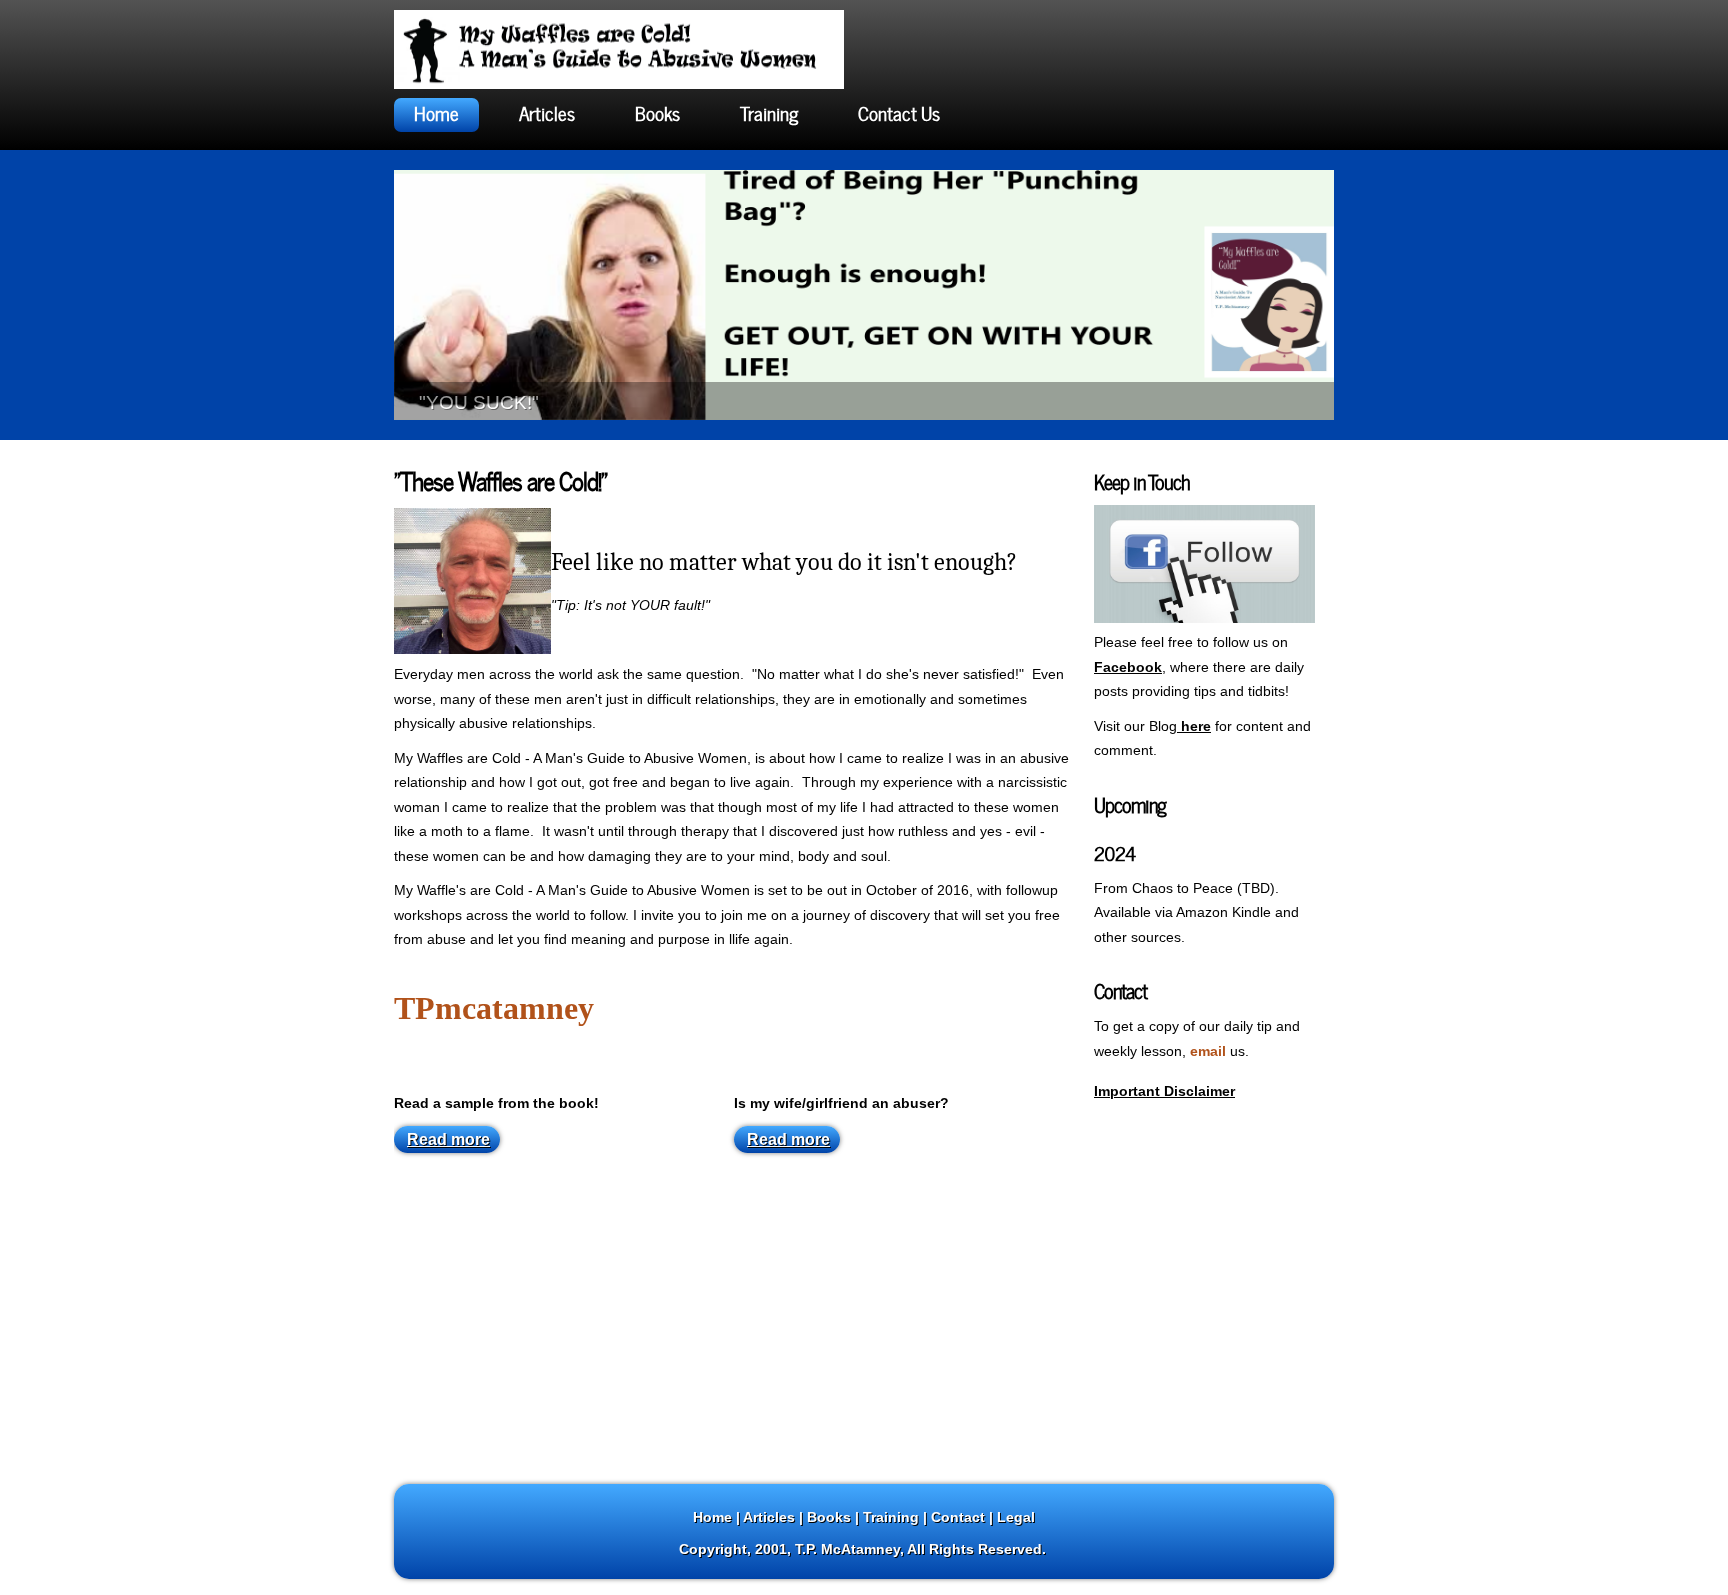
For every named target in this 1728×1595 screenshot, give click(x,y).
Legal (1016, 1517)
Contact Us (899, 112)
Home (436, 112)
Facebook (1128, 667)
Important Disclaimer (1164, 1091)
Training (769, 112)
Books (657, 112)
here (1194, 726)
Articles (547, 112)
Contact (958, 1517)
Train (880, 1517)
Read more (448, 1139)
